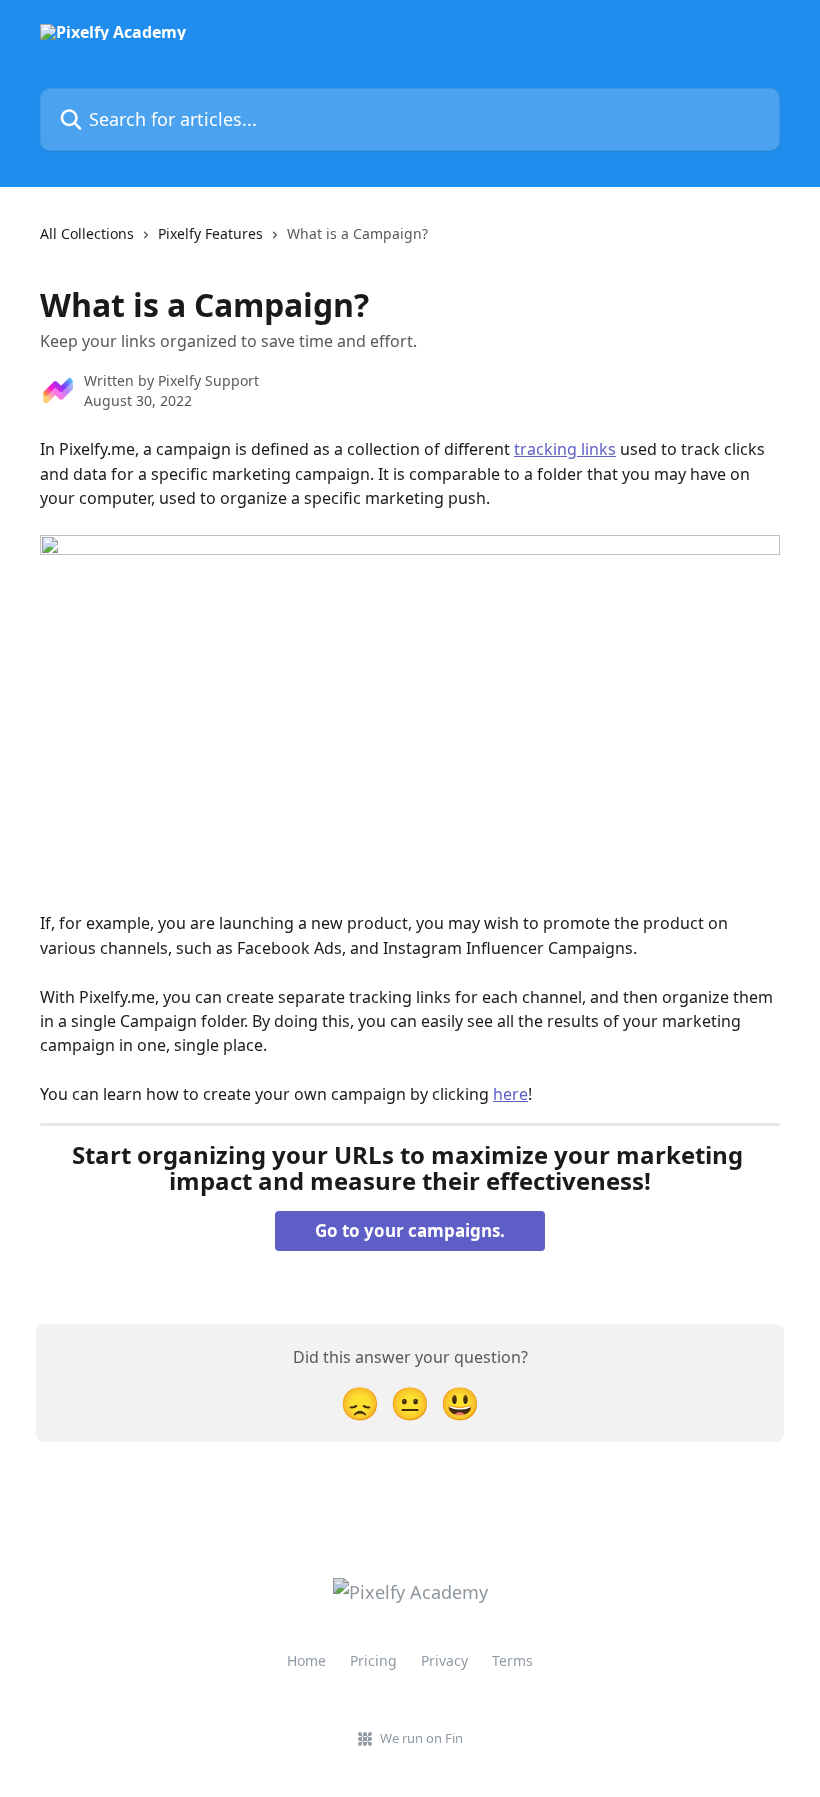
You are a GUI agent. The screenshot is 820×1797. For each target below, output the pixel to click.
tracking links (565, 449)
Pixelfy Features (210, 233)
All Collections (87, 233)
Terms (512, 1660)
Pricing (373, 1660)
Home (306, 1660)
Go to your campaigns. (410, 1230)
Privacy (444, 1660)
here (510, 1094)
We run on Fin (421, 1738)
